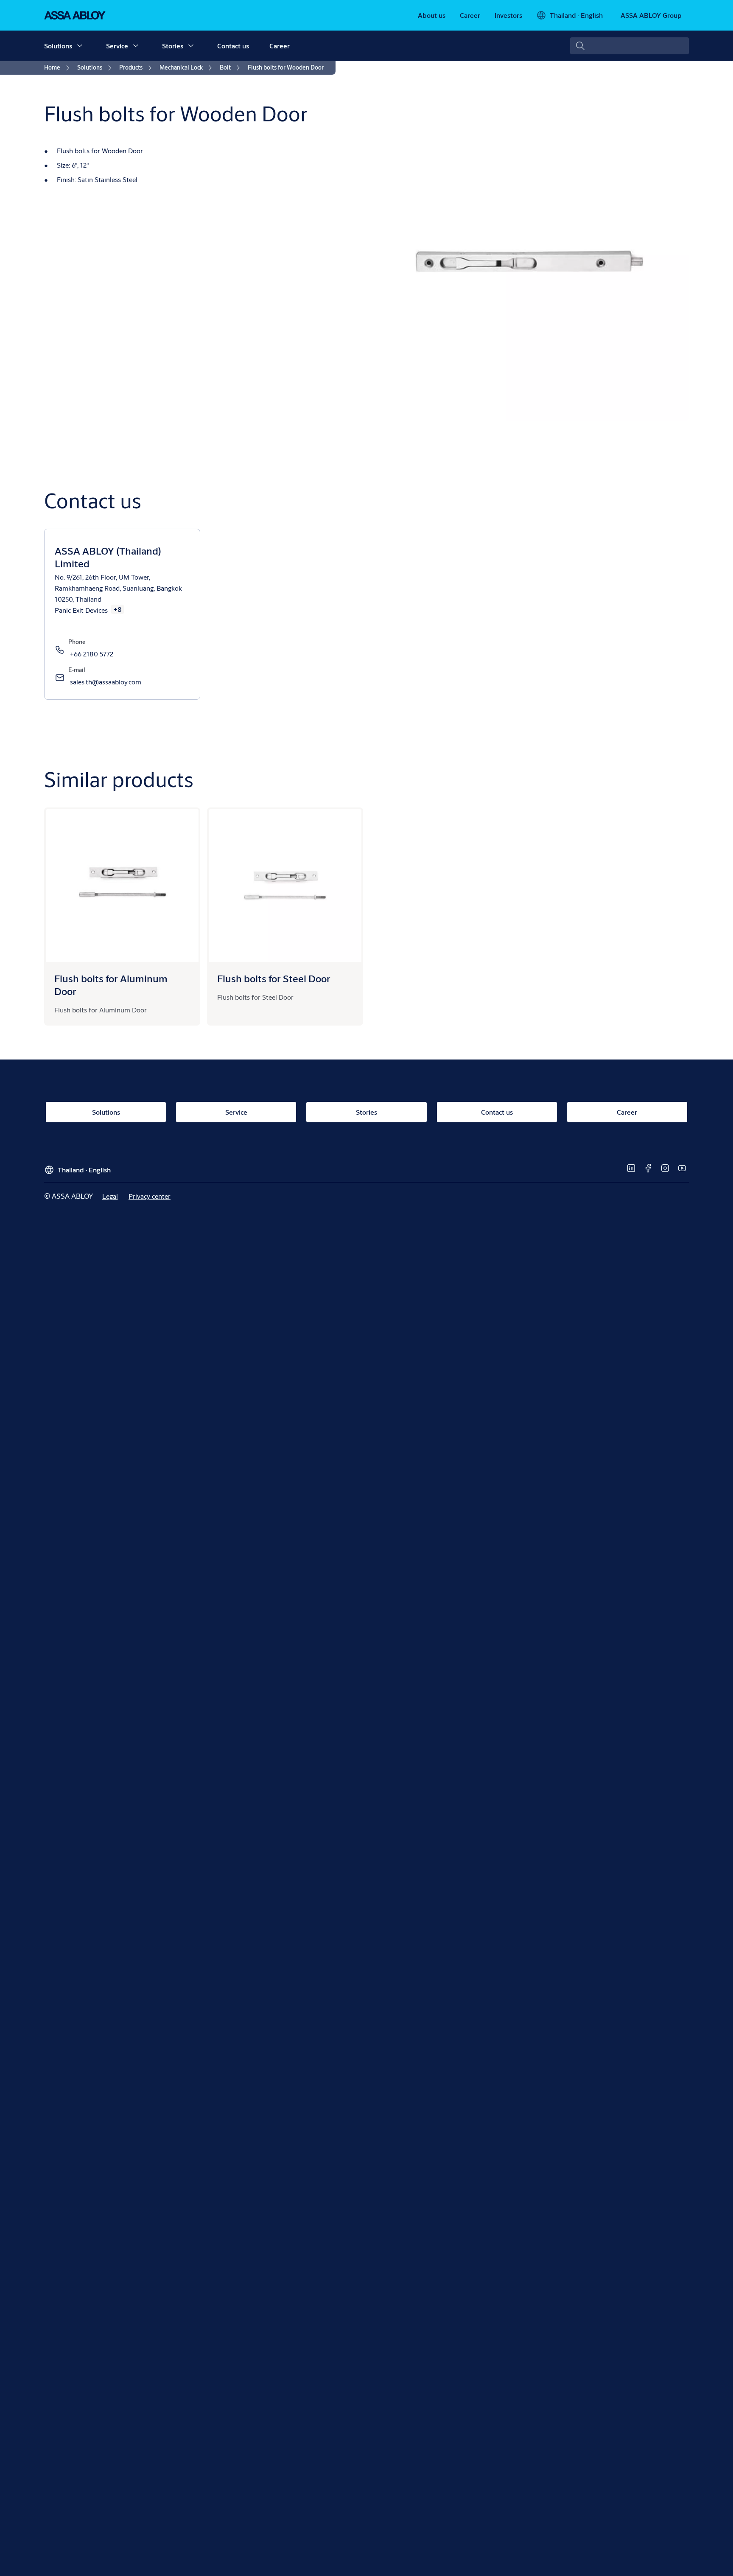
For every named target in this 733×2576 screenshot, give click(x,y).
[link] (432, 15)
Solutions (58, 46)
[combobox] (629, 46)
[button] (80, 46)
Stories (173, 46)
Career (280, 46)
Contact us (233, 46)
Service (117, 46)
